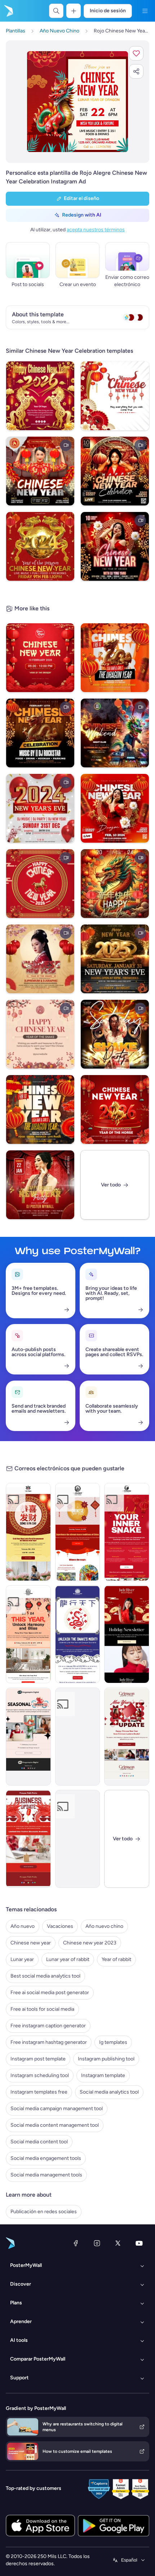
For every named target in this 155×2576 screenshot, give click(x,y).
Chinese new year (31, 1943)
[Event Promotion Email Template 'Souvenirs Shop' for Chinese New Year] (78, 1634)
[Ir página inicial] (8, 11)
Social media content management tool (55, 2125)
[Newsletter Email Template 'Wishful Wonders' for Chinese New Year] (78, 1839)
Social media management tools (46, 2175)
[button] (136, 53)
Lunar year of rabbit (68, 1959)
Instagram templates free (39, 2092)
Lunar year (22, 1959)
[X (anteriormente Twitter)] (118, 2243)
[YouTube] (139, 2243)
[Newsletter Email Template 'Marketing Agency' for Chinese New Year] (28, 1737)
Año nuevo (23, 1926)
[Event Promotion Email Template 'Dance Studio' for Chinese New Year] (78, 1532)
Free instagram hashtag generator (49, 2042)
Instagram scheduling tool (40, 2075)
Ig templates (113, 2042)
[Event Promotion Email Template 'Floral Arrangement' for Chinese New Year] (28, 1532)
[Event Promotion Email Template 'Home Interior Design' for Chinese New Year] (28, 1634)
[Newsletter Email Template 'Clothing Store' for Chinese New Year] (127, 1634)
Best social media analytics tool (45, 1976)
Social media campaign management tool (57, 2109)
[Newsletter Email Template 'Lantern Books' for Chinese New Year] (127, 1737)
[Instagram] (97, 2243)
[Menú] (145, 11)
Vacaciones (60, 1926)
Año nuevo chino (104, 1926)
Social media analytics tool (109, 2092)
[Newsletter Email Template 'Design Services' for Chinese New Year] (28, 1839)
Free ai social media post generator (50, 1993)
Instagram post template (38, 2059)
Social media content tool (39, 2142)
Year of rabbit (116, 1959)
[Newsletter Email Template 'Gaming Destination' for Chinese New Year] (78, 1737)
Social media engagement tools (46, 2158)
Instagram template (103, 2075)
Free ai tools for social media (42, 2009)
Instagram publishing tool (106, 2059)
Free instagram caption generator (48, 2026)
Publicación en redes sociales (44, 2212)
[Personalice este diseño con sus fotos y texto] (77, 102)
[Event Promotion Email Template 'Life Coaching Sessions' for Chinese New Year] (127, 1532)
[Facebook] (76, 2243)
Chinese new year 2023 (90, 1943)
